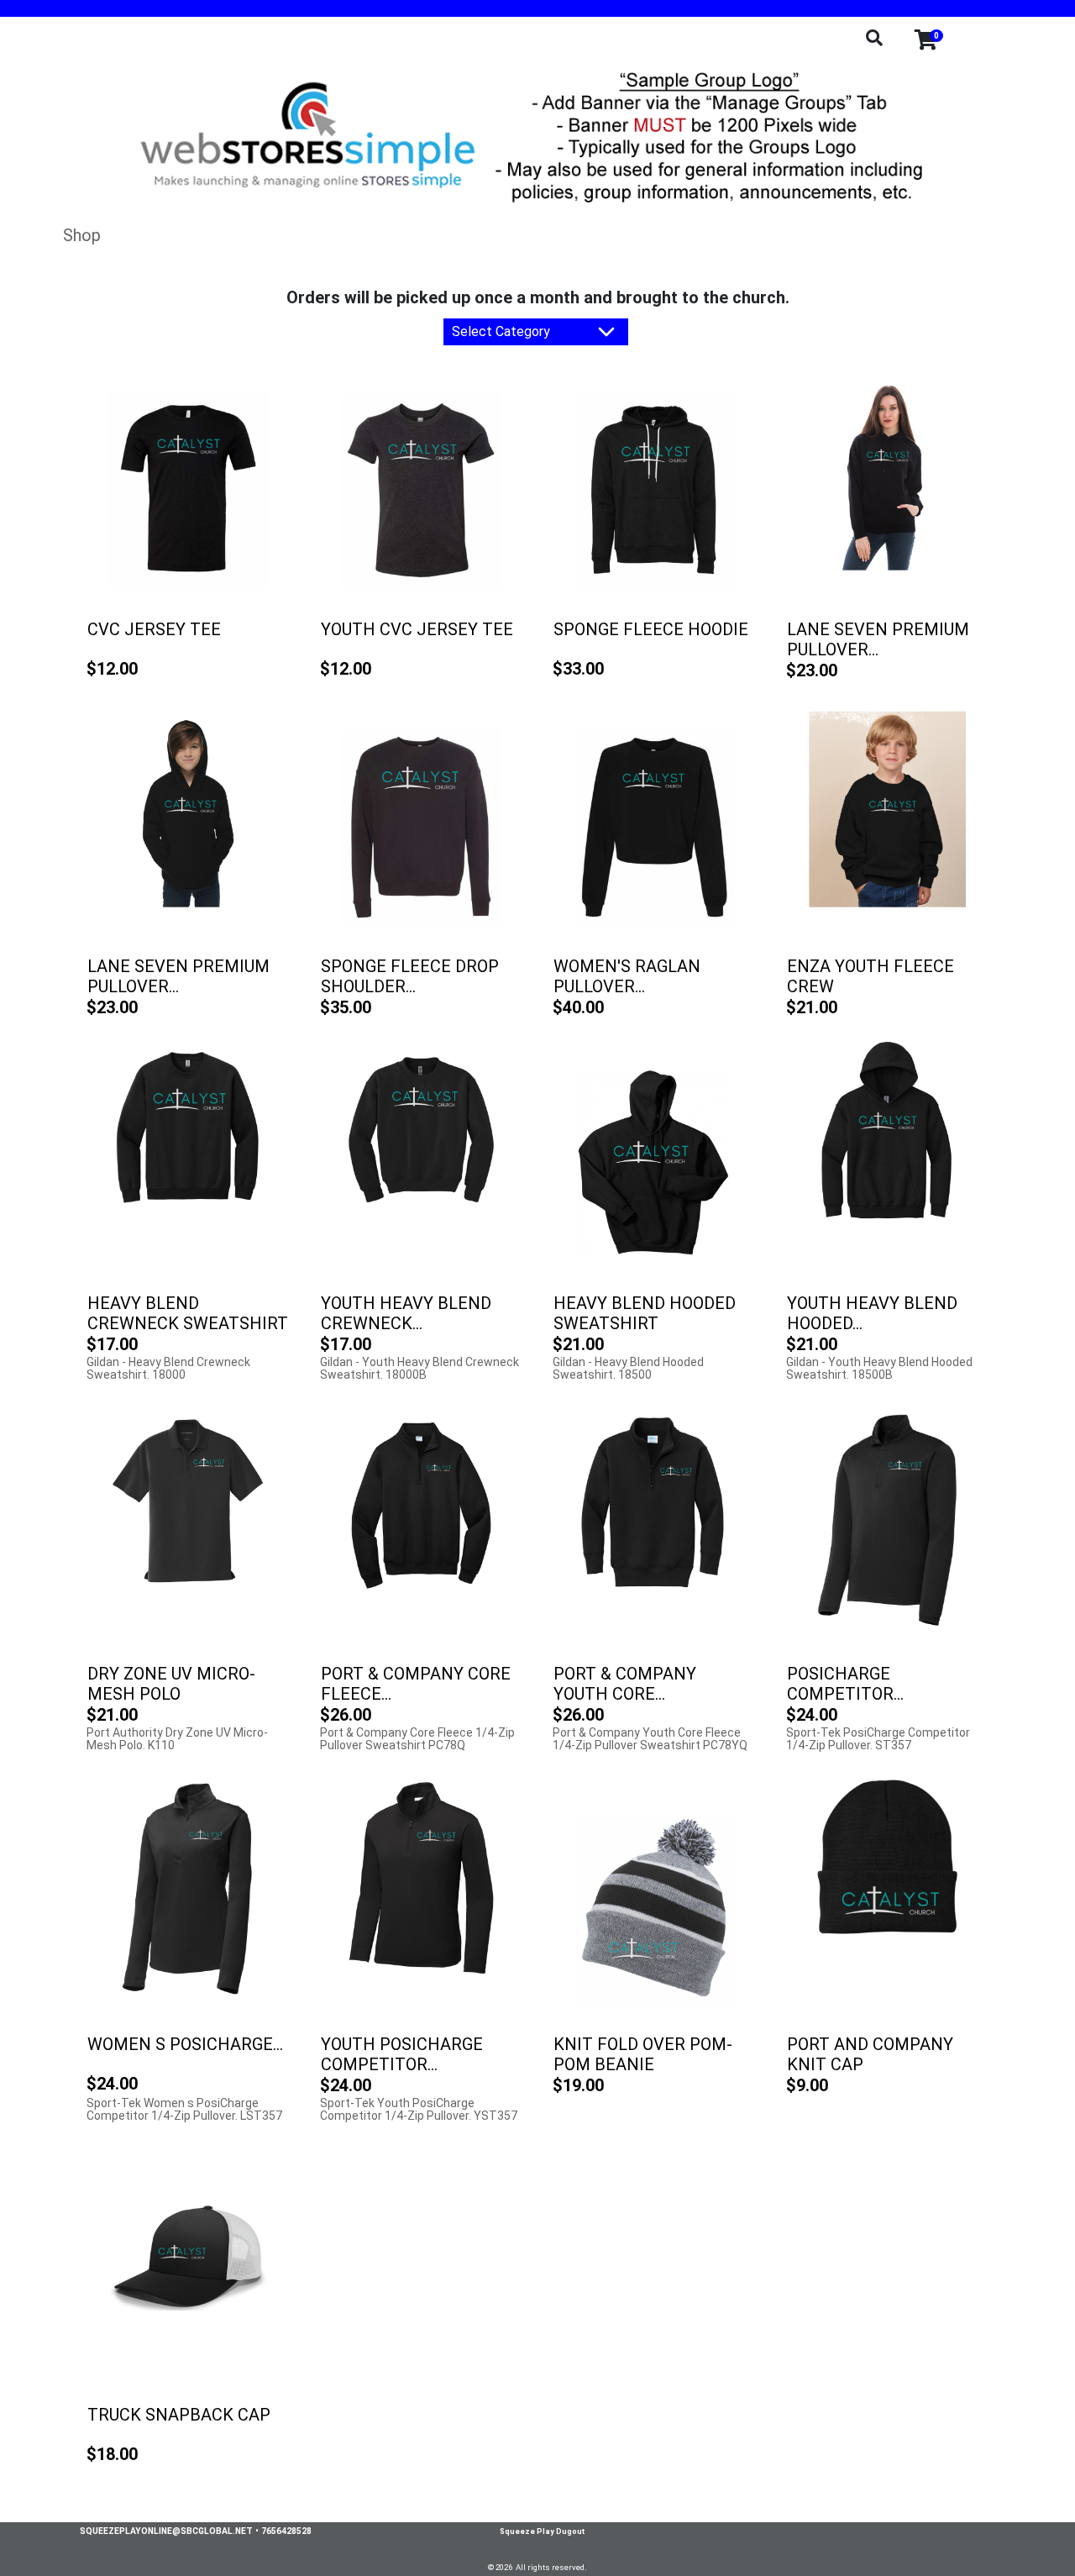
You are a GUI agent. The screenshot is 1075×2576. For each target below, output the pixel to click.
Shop (82, 235)
